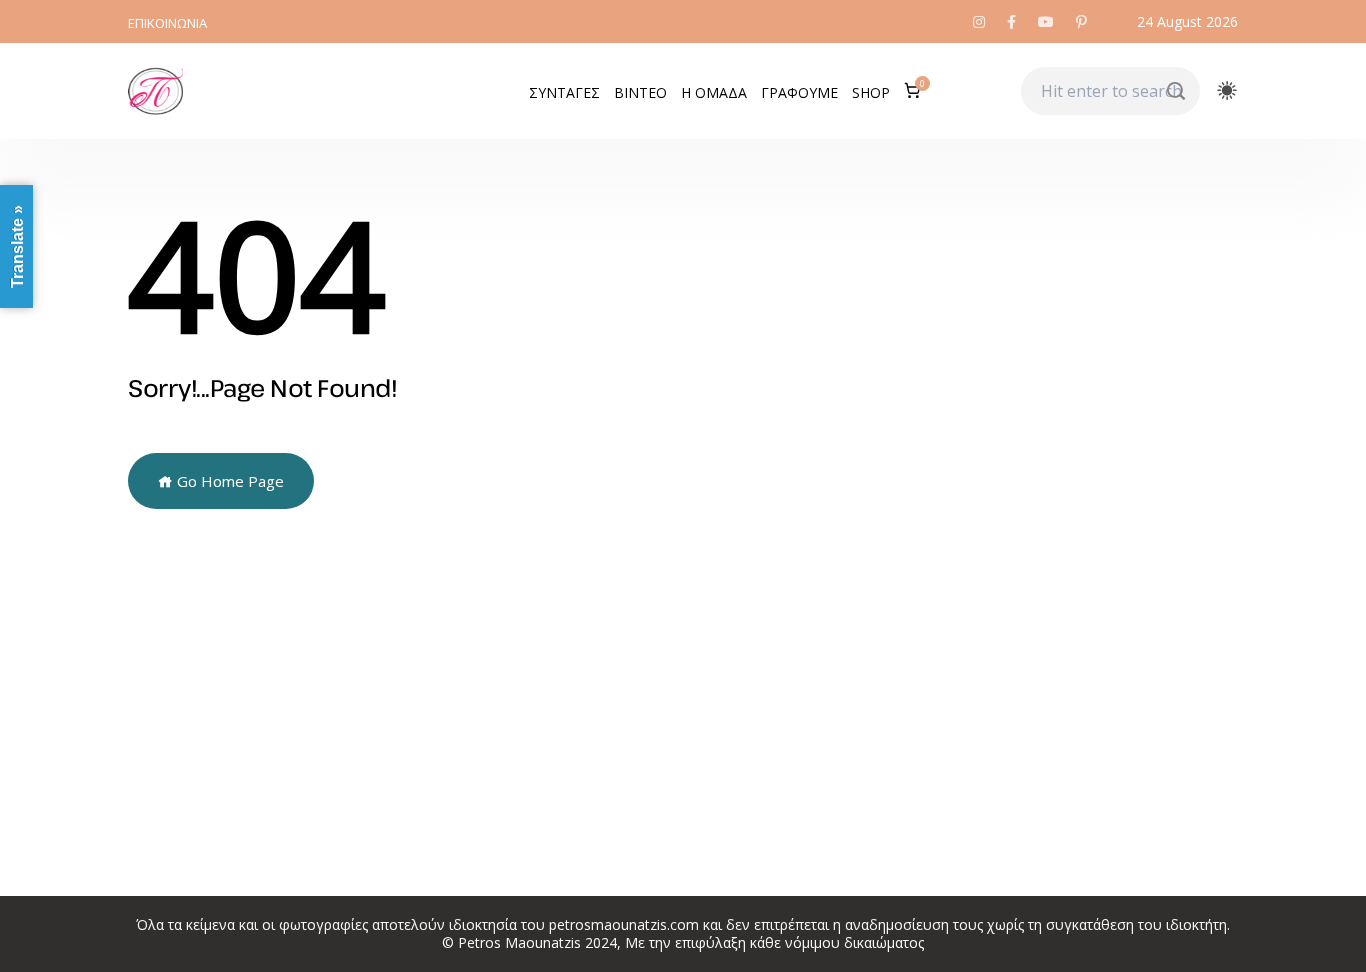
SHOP (871, 92)
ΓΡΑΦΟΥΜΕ (799, 92)
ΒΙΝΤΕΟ (640, 92)
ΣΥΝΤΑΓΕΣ (564, 92)
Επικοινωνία (167, 23)
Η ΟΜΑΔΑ (714, 92)
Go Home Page (228, 481)
